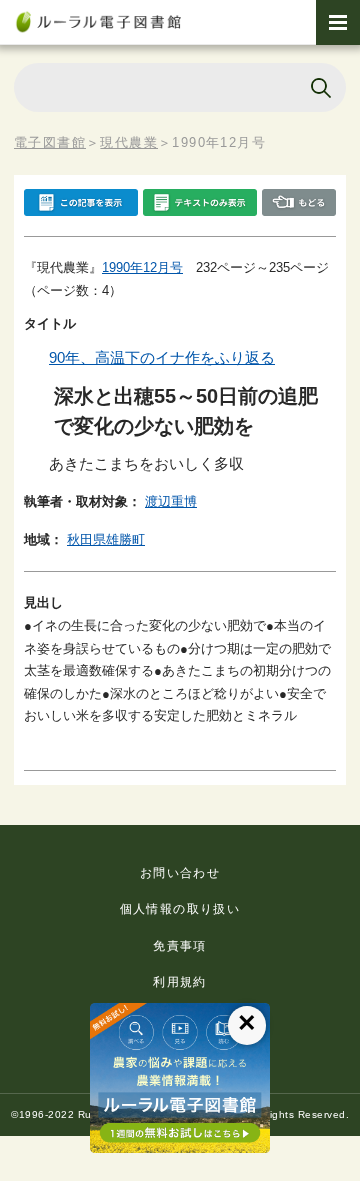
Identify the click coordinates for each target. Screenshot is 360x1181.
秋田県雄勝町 (106, 539)
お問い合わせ (180, 873)
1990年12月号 (142, 267)
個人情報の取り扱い (180, 909)
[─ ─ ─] (338, 22)
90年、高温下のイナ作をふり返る (162, 357)
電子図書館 (50, 142)
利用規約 (180, 982)
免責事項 (180, 946)
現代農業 (129, 142)
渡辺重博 (171, 501)
